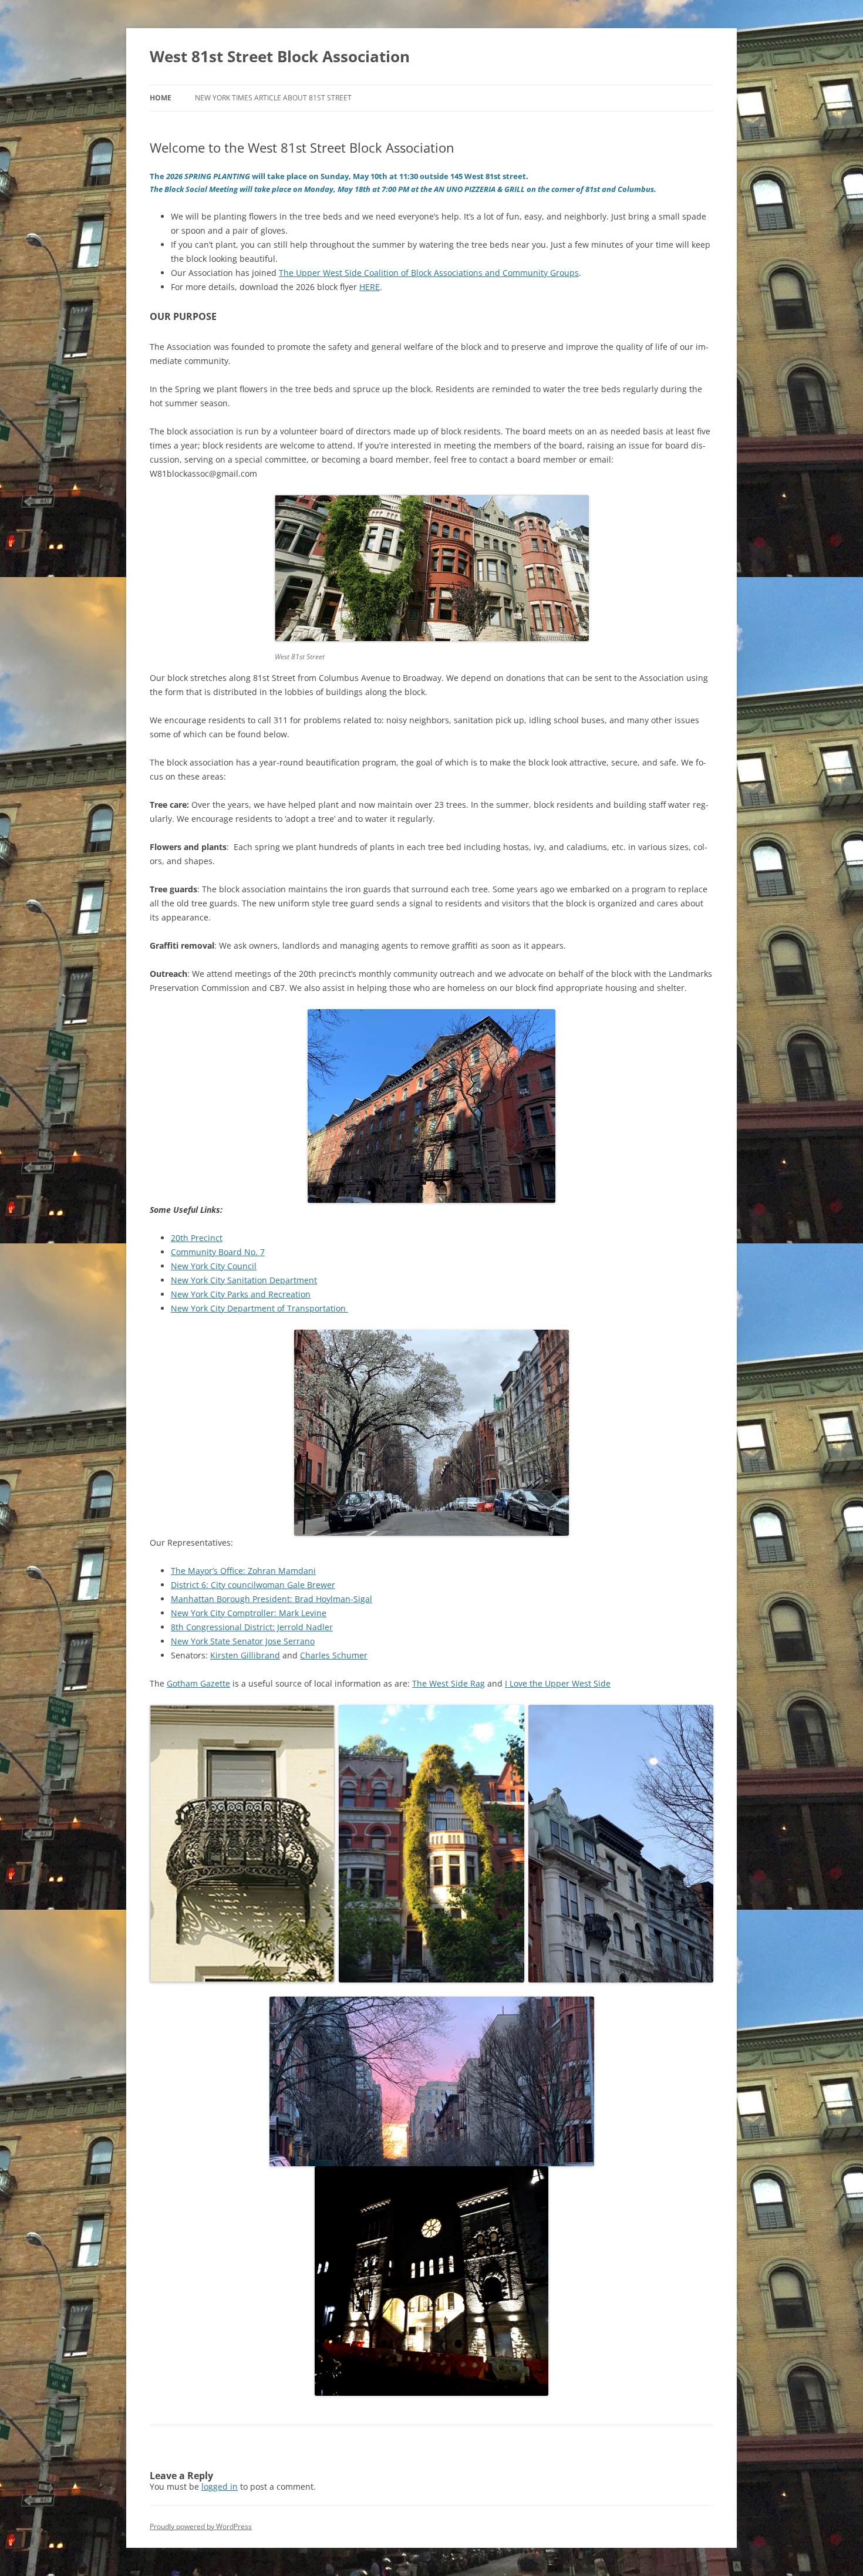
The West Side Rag (449, 1683)
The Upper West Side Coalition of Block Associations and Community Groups (429, 273)
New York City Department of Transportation (259, 1308)
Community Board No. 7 (218, 1252)
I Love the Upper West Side (558, 1683)
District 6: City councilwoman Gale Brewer (253, 1585)
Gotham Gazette (198, 1683)
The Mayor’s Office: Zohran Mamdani (243, 1571)
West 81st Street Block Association (280, 56)
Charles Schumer (334, 1655)
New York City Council (214, 1266)
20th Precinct (197, 1238)
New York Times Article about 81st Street (273, 98)
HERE (370, 287)
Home (161, 98)
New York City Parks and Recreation (241, 1294)
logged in (220, 2486)
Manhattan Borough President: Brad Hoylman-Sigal (272, 1599)
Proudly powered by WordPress (201, 2526)
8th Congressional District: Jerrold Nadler (252, 1627)
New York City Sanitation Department (244, 1280)
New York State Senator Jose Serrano (243, 1641)
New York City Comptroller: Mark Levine (249, 1613)
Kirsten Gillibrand (245, 1655)
